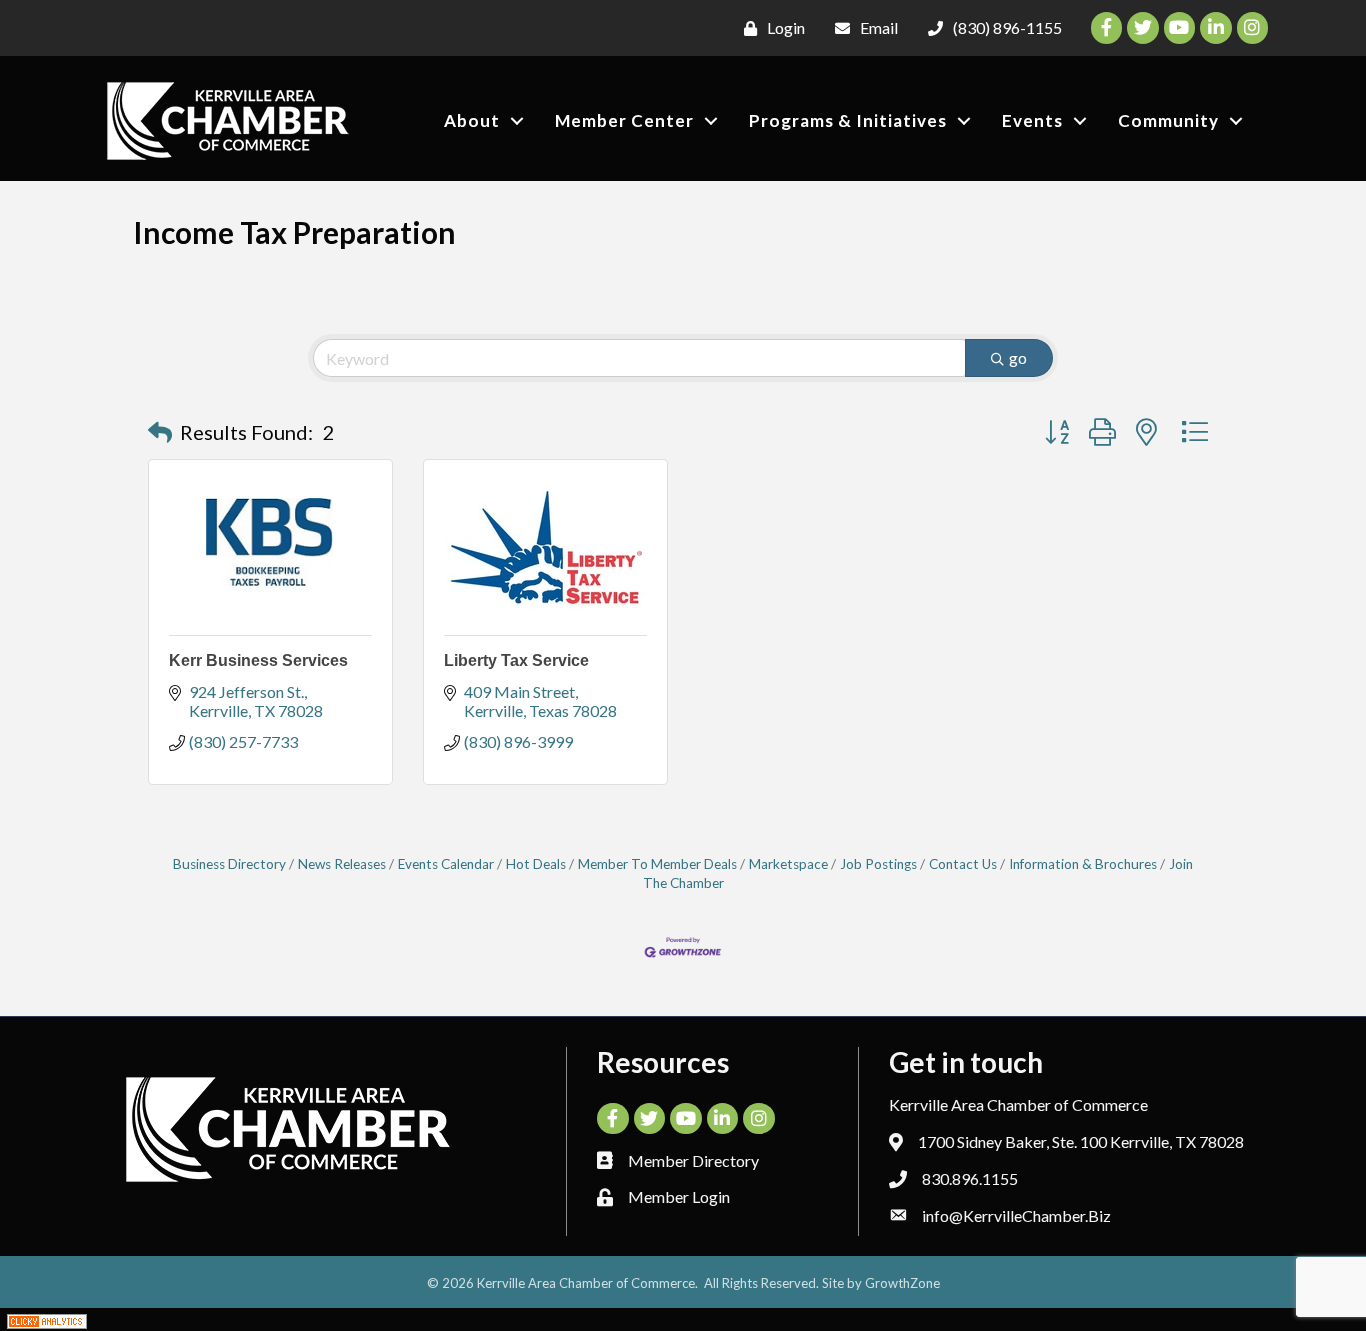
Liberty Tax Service (516, 660)
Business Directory (229, 864)
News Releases (342, 864)
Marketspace (788, 864)
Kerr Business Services (258, 660)
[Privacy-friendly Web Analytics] (47, 1319)
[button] (160, 432)
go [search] (1018, 357)
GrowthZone (902, 1283)
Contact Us (963, 864)
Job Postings (878, 864)
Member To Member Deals (657, 864)
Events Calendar (446, 864)
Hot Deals (536, 864)
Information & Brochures (1083, 864)
